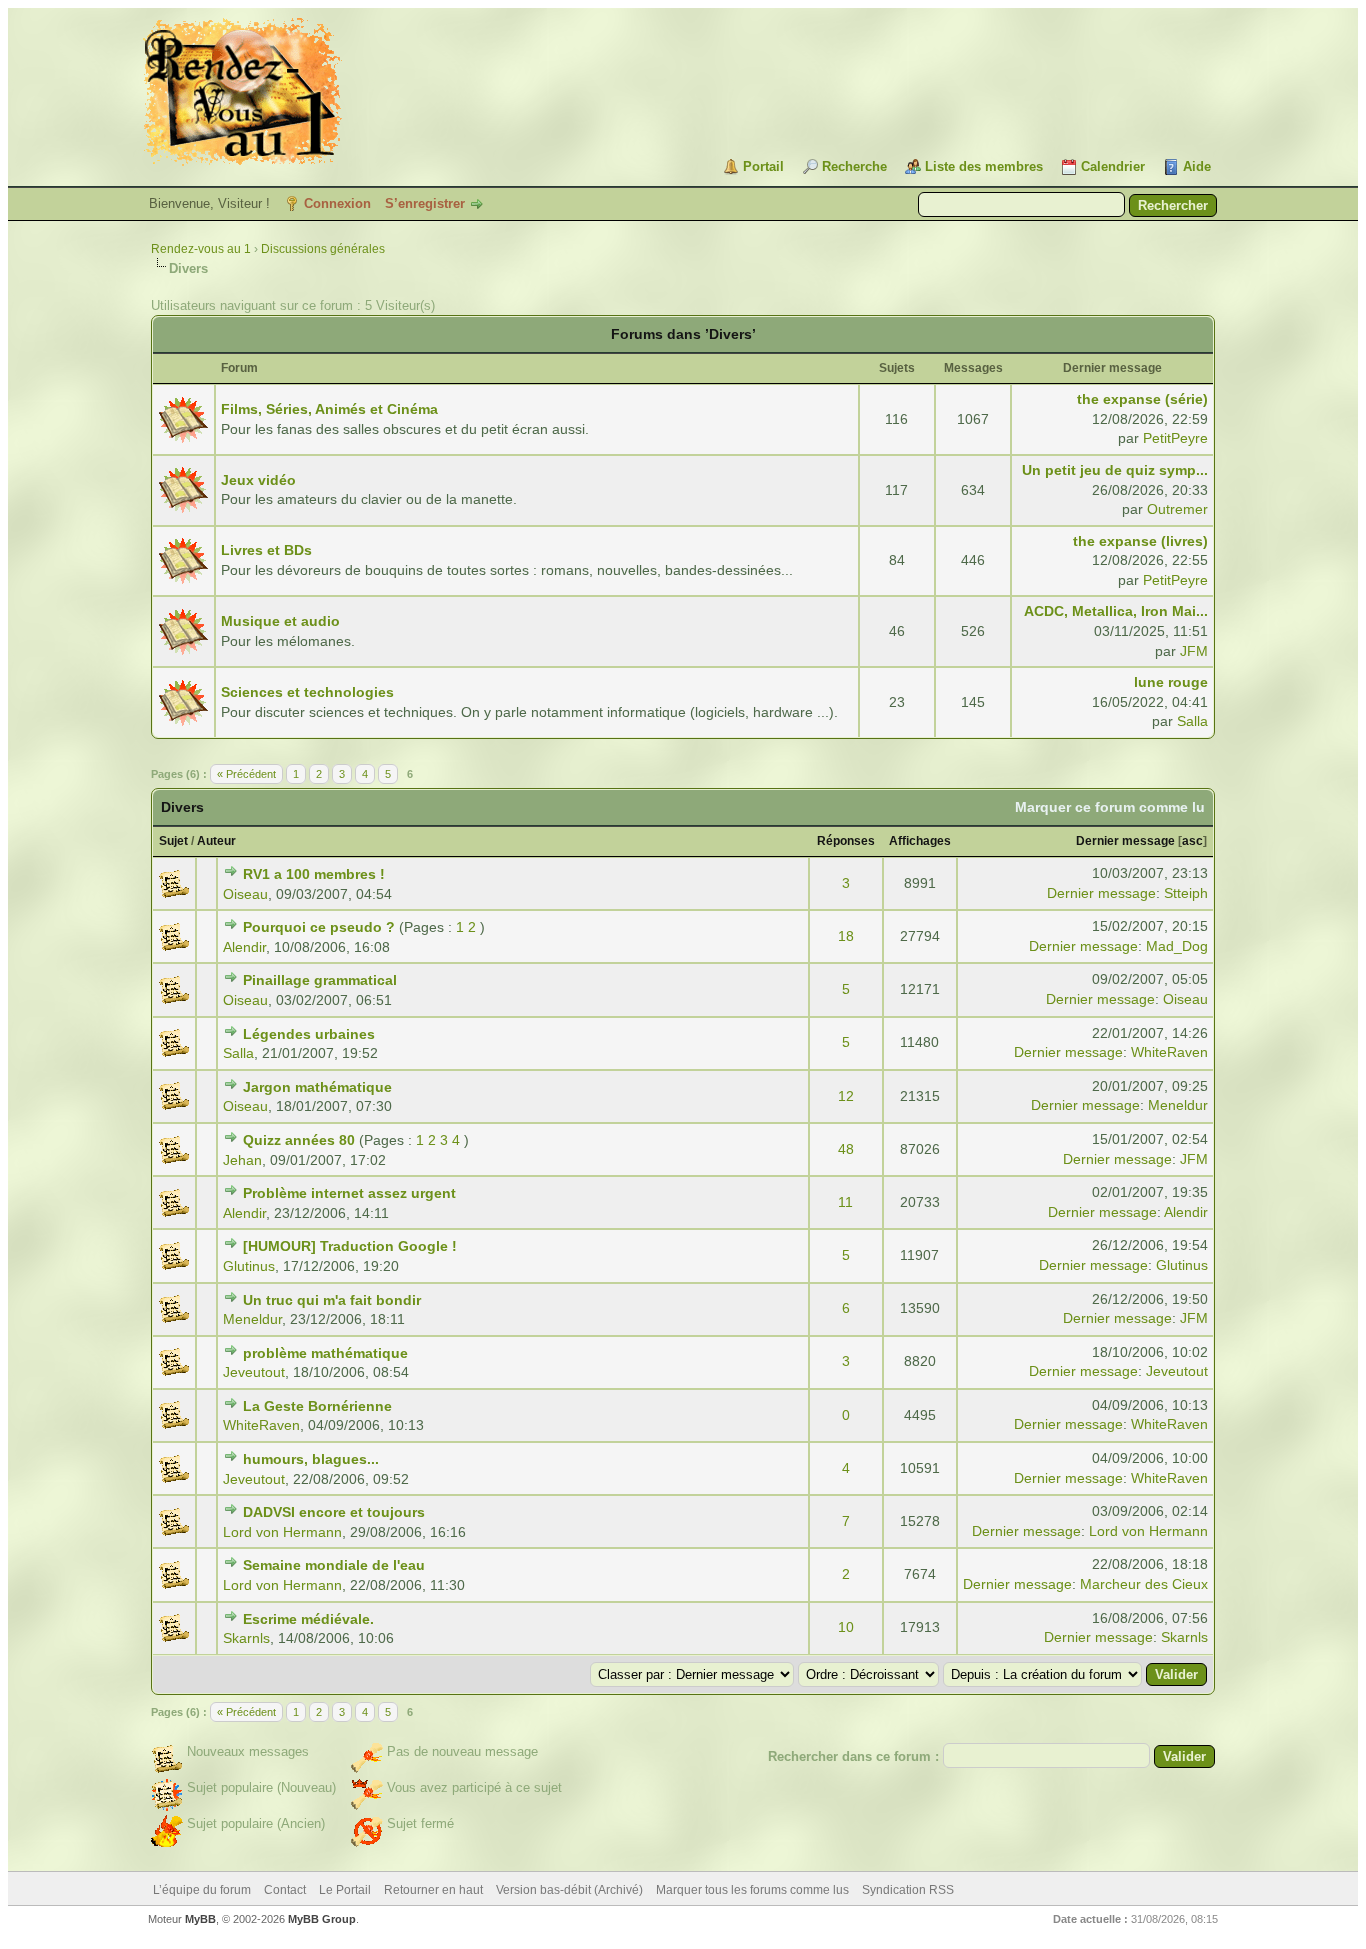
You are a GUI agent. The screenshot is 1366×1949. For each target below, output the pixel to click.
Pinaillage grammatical (320, 980)
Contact (285, 1890)
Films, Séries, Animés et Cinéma (329, 409)
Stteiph (1186, 893)
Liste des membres (984, 166)
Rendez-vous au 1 (201, 249)
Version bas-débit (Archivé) (569, 1890)
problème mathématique (325, 1353)
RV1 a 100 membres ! (314, 874)
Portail (763, 166)
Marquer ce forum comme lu (1110, 807)
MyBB (200, 1919)
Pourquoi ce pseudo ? (319, 927)
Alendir (244, 947)
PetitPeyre (1175, 438)
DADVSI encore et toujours (334, 1512)
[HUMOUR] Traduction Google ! (350, 1246)
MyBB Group (322, 1919)
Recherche (854, 166)
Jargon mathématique (317, 1087)
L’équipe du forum (202, 1890)
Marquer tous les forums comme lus (752, 1890)
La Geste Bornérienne (317, 1406)
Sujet (173, 841)
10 (846, 1627)
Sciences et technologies (307, 692)
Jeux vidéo (258, 480)
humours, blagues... (311, 1459)
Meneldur (1178, 1105)
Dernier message (1125, 841)
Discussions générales (323, 249)
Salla (1192, 721)
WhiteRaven (1169, 1052)
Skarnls (246, 1638)
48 (846, 1149)
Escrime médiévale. (308, 1619)
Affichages (920, 841)
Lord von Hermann (282, 1532)
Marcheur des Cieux (1144, 1584)
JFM (1194, 651)
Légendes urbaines (309, 1034)
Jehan (242, 1160)
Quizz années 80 (299, 1140)
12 (846, 1096)
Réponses (846, 841)
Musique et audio (280, 621)
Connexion (337, 203)
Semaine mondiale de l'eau (334, 1565)
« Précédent (246, 774)
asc (1192, 841)
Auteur (216, 841)
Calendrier (1113, 166)
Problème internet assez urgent (349, 1193)
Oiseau (245, 894)
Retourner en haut (433, 1890)
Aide (1197, 166)
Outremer (1177, 509)
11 (845, 1202)
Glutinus (249, 1266)
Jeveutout (254, 1372)
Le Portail (345, 1890)
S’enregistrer (425, 203)
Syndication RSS (908, 1890)
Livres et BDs (266, 550)
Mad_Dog (1177, 946)
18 (846, 936)
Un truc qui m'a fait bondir (332, 1300)
